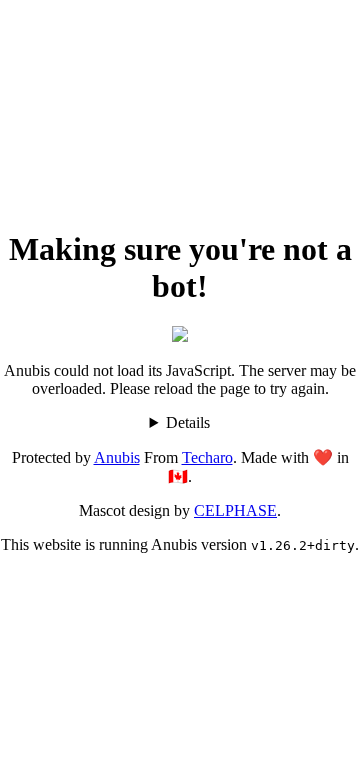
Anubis (117, 457)
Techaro (207, 457)
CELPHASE (235, 510)
